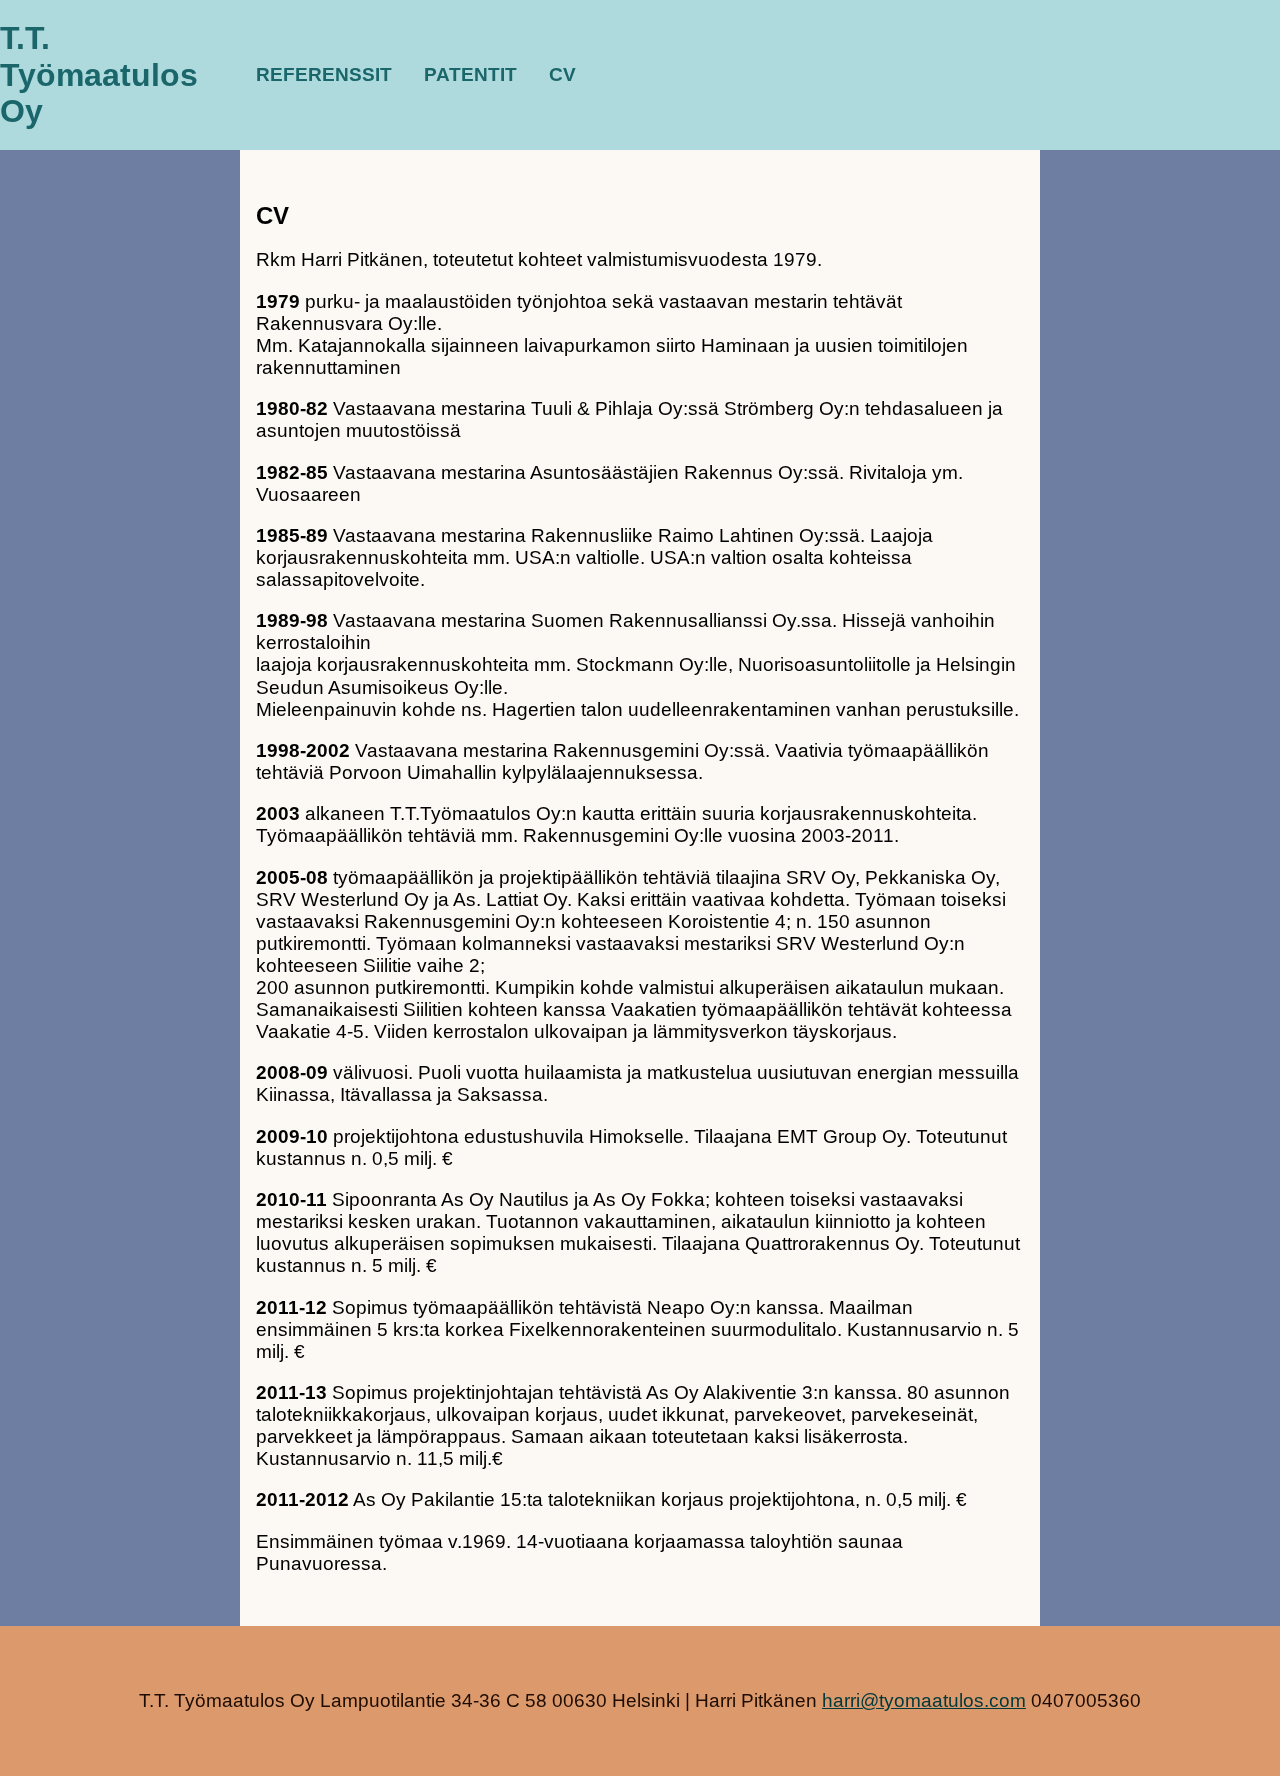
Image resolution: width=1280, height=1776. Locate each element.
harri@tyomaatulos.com (924, 1700)
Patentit (470, 74)
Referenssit (324, 74)
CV (562, 74)
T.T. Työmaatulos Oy (99, 75)
